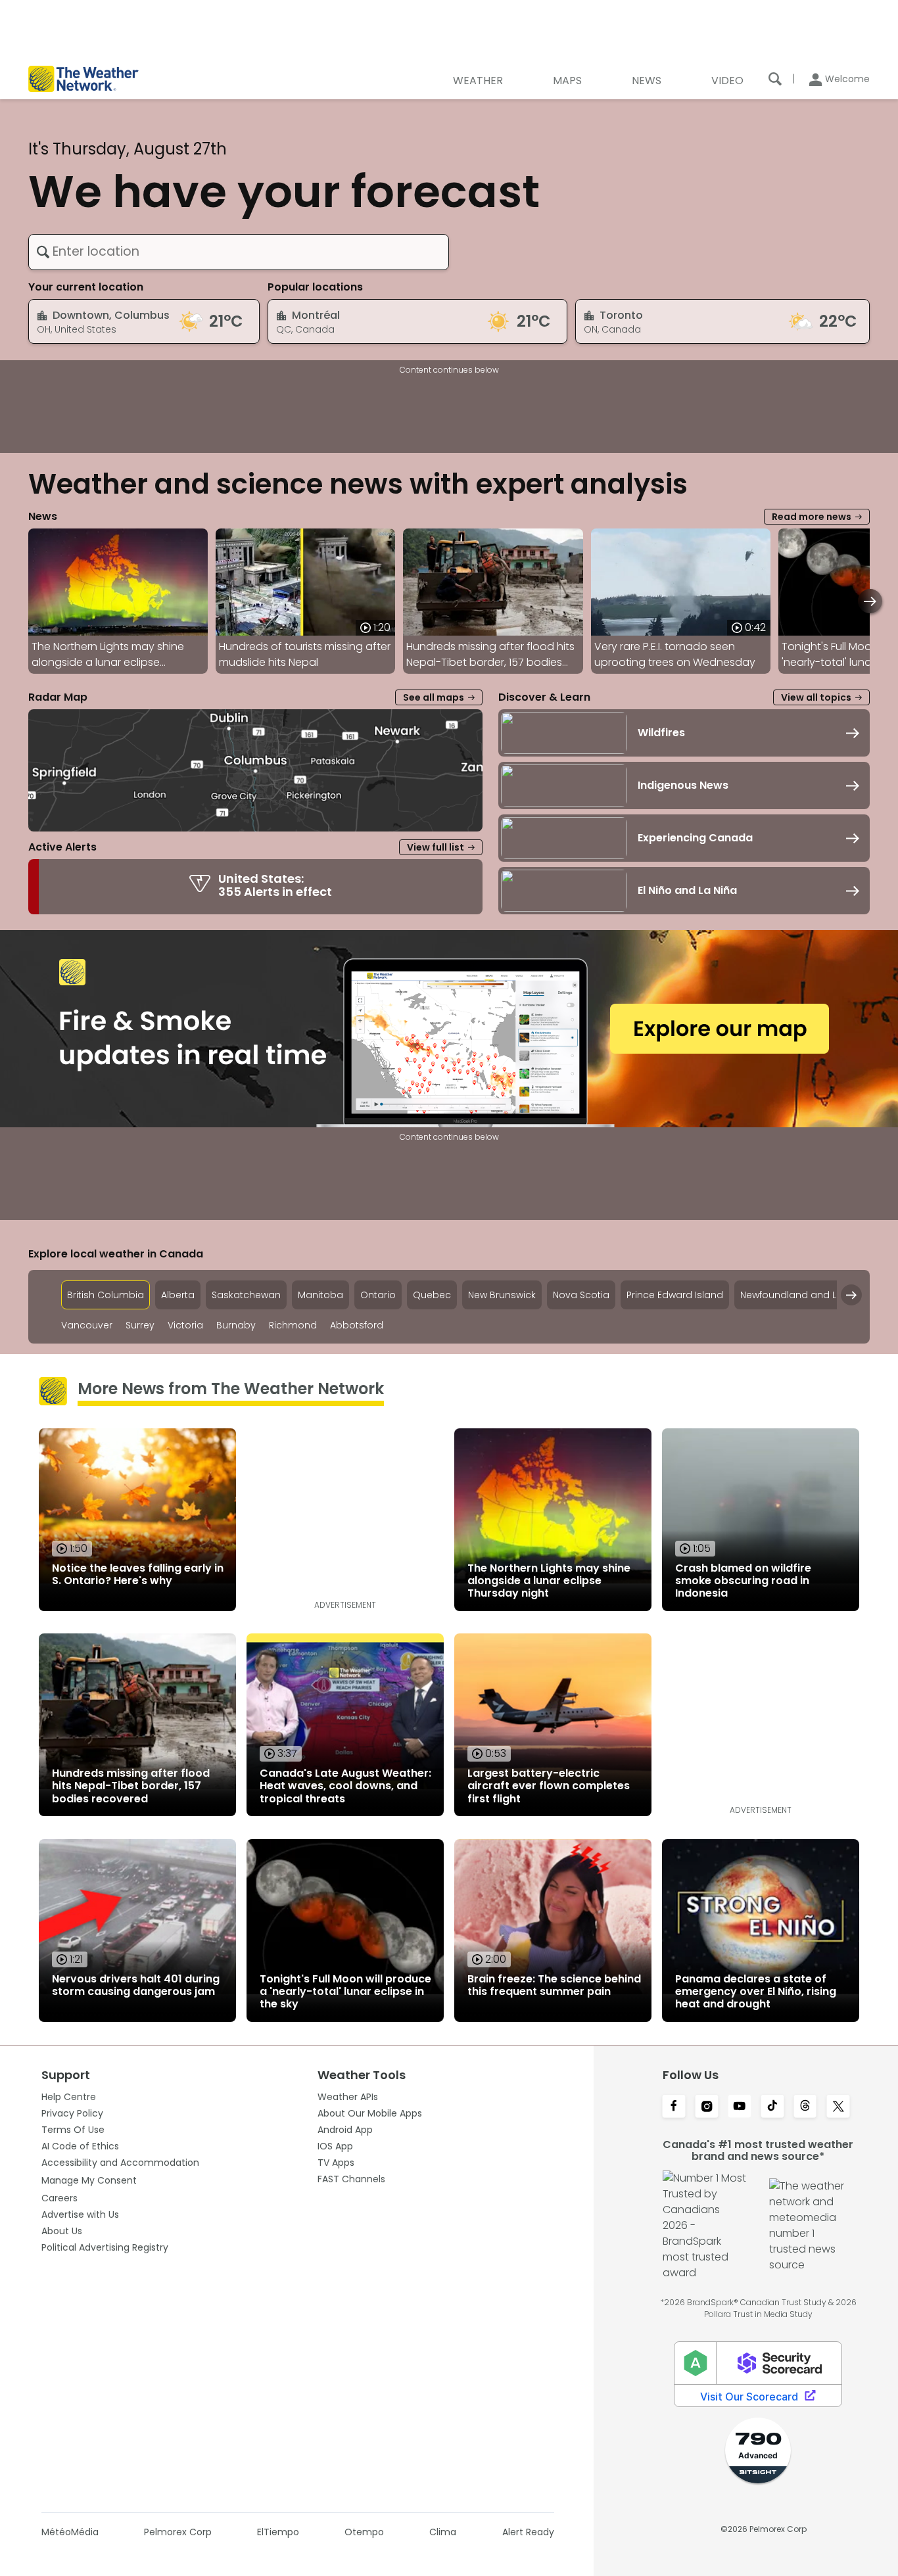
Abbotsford (357, 1325)
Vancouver (87, 1325)
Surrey (140, 1325)
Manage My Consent (89, 2180)
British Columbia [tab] (106, 1295)
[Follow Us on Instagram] (707, 2107)
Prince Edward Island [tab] (675, 1295)
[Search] (775, 79)
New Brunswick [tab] (502, 1295)
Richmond (293, 1325)
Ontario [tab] (378, 1295)
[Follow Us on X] (838, 2107)
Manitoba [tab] (320, 1295)
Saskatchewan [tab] (246, 1295)
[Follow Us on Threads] (805, 2107)
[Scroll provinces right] (851, 1295)
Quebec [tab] (432, 1295)
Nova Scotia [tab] (581, 1295)
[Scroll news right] (870, 601)
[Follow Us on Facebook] (674, 2107)
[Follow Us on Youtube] (740, 2107)
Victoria (185, 1325)
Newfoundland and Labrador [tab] (808, 1295)
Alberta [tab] (178, 1295)
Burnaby (236, 1325)
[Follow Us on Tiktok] (772, 2107)
